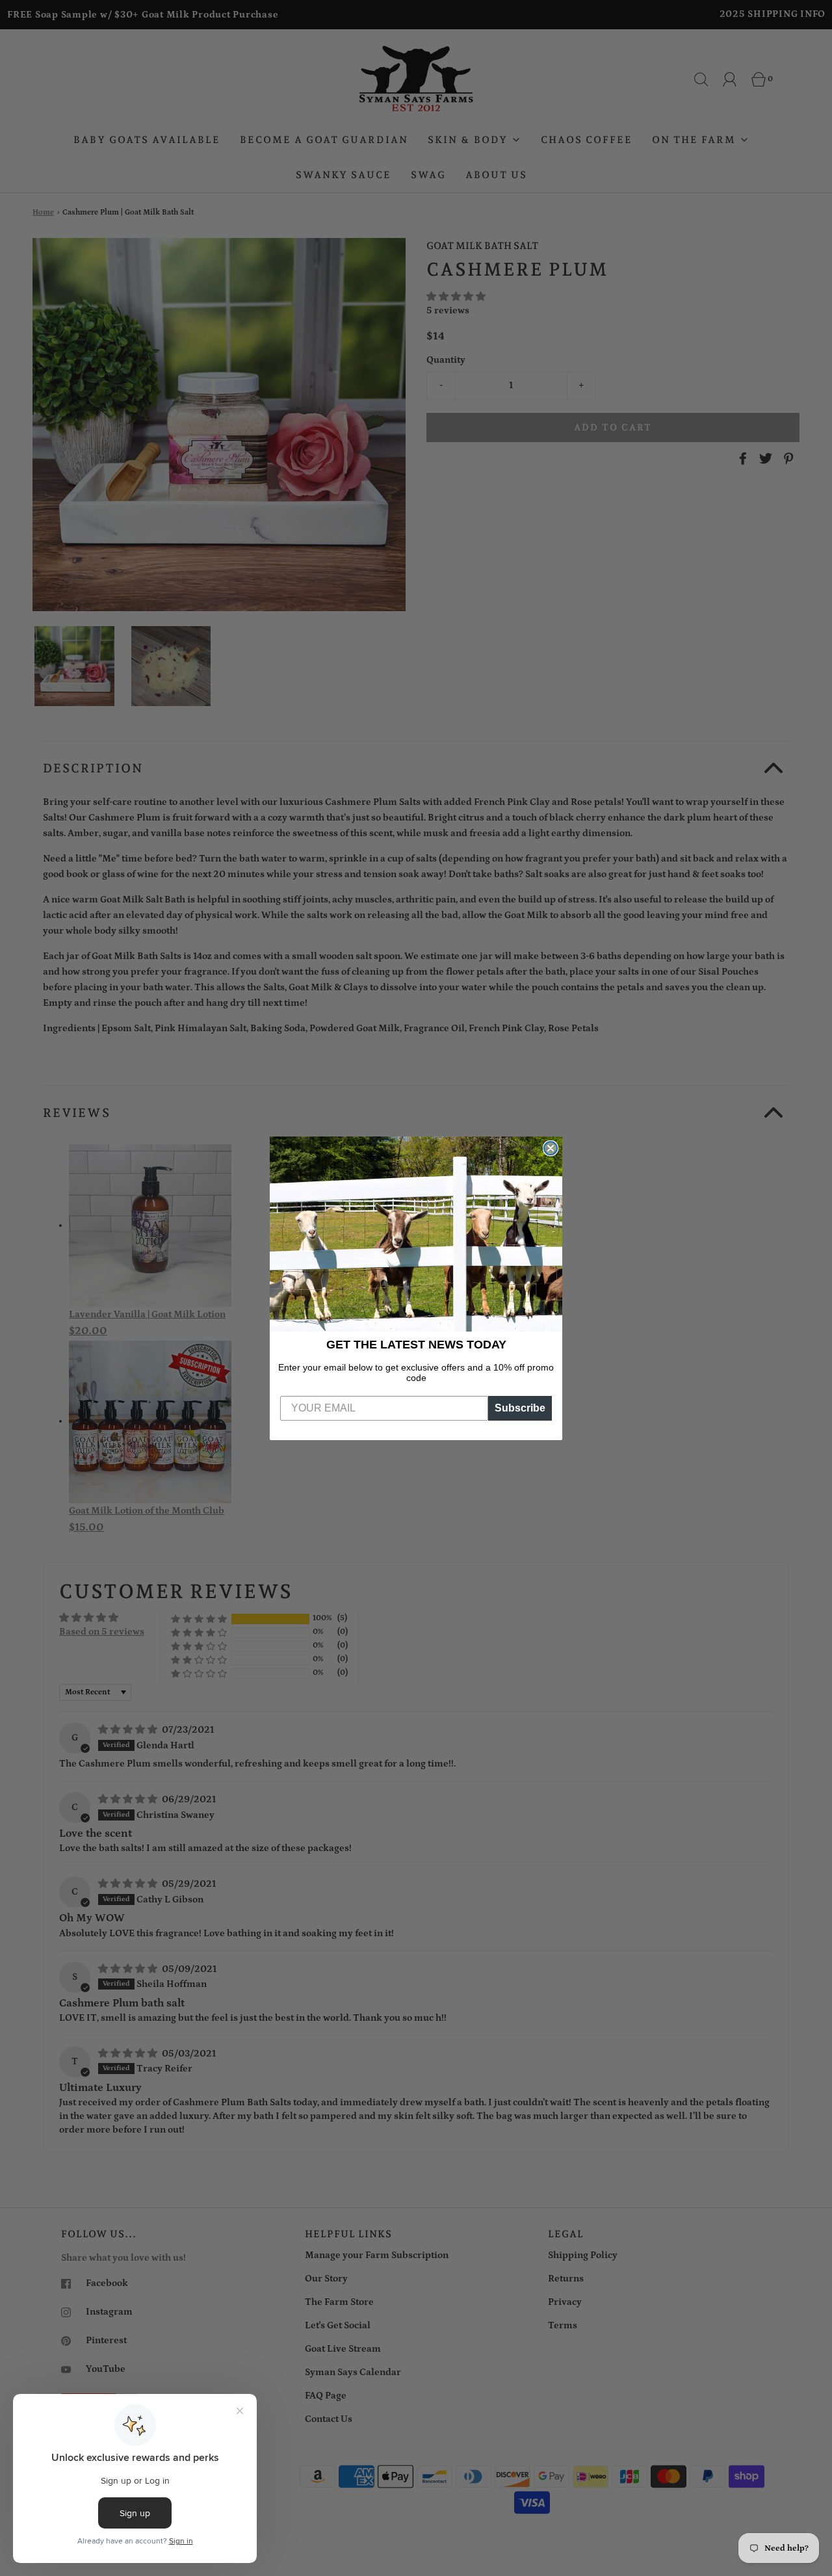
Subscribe (520, 1408)
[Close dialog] (551, 1148)
